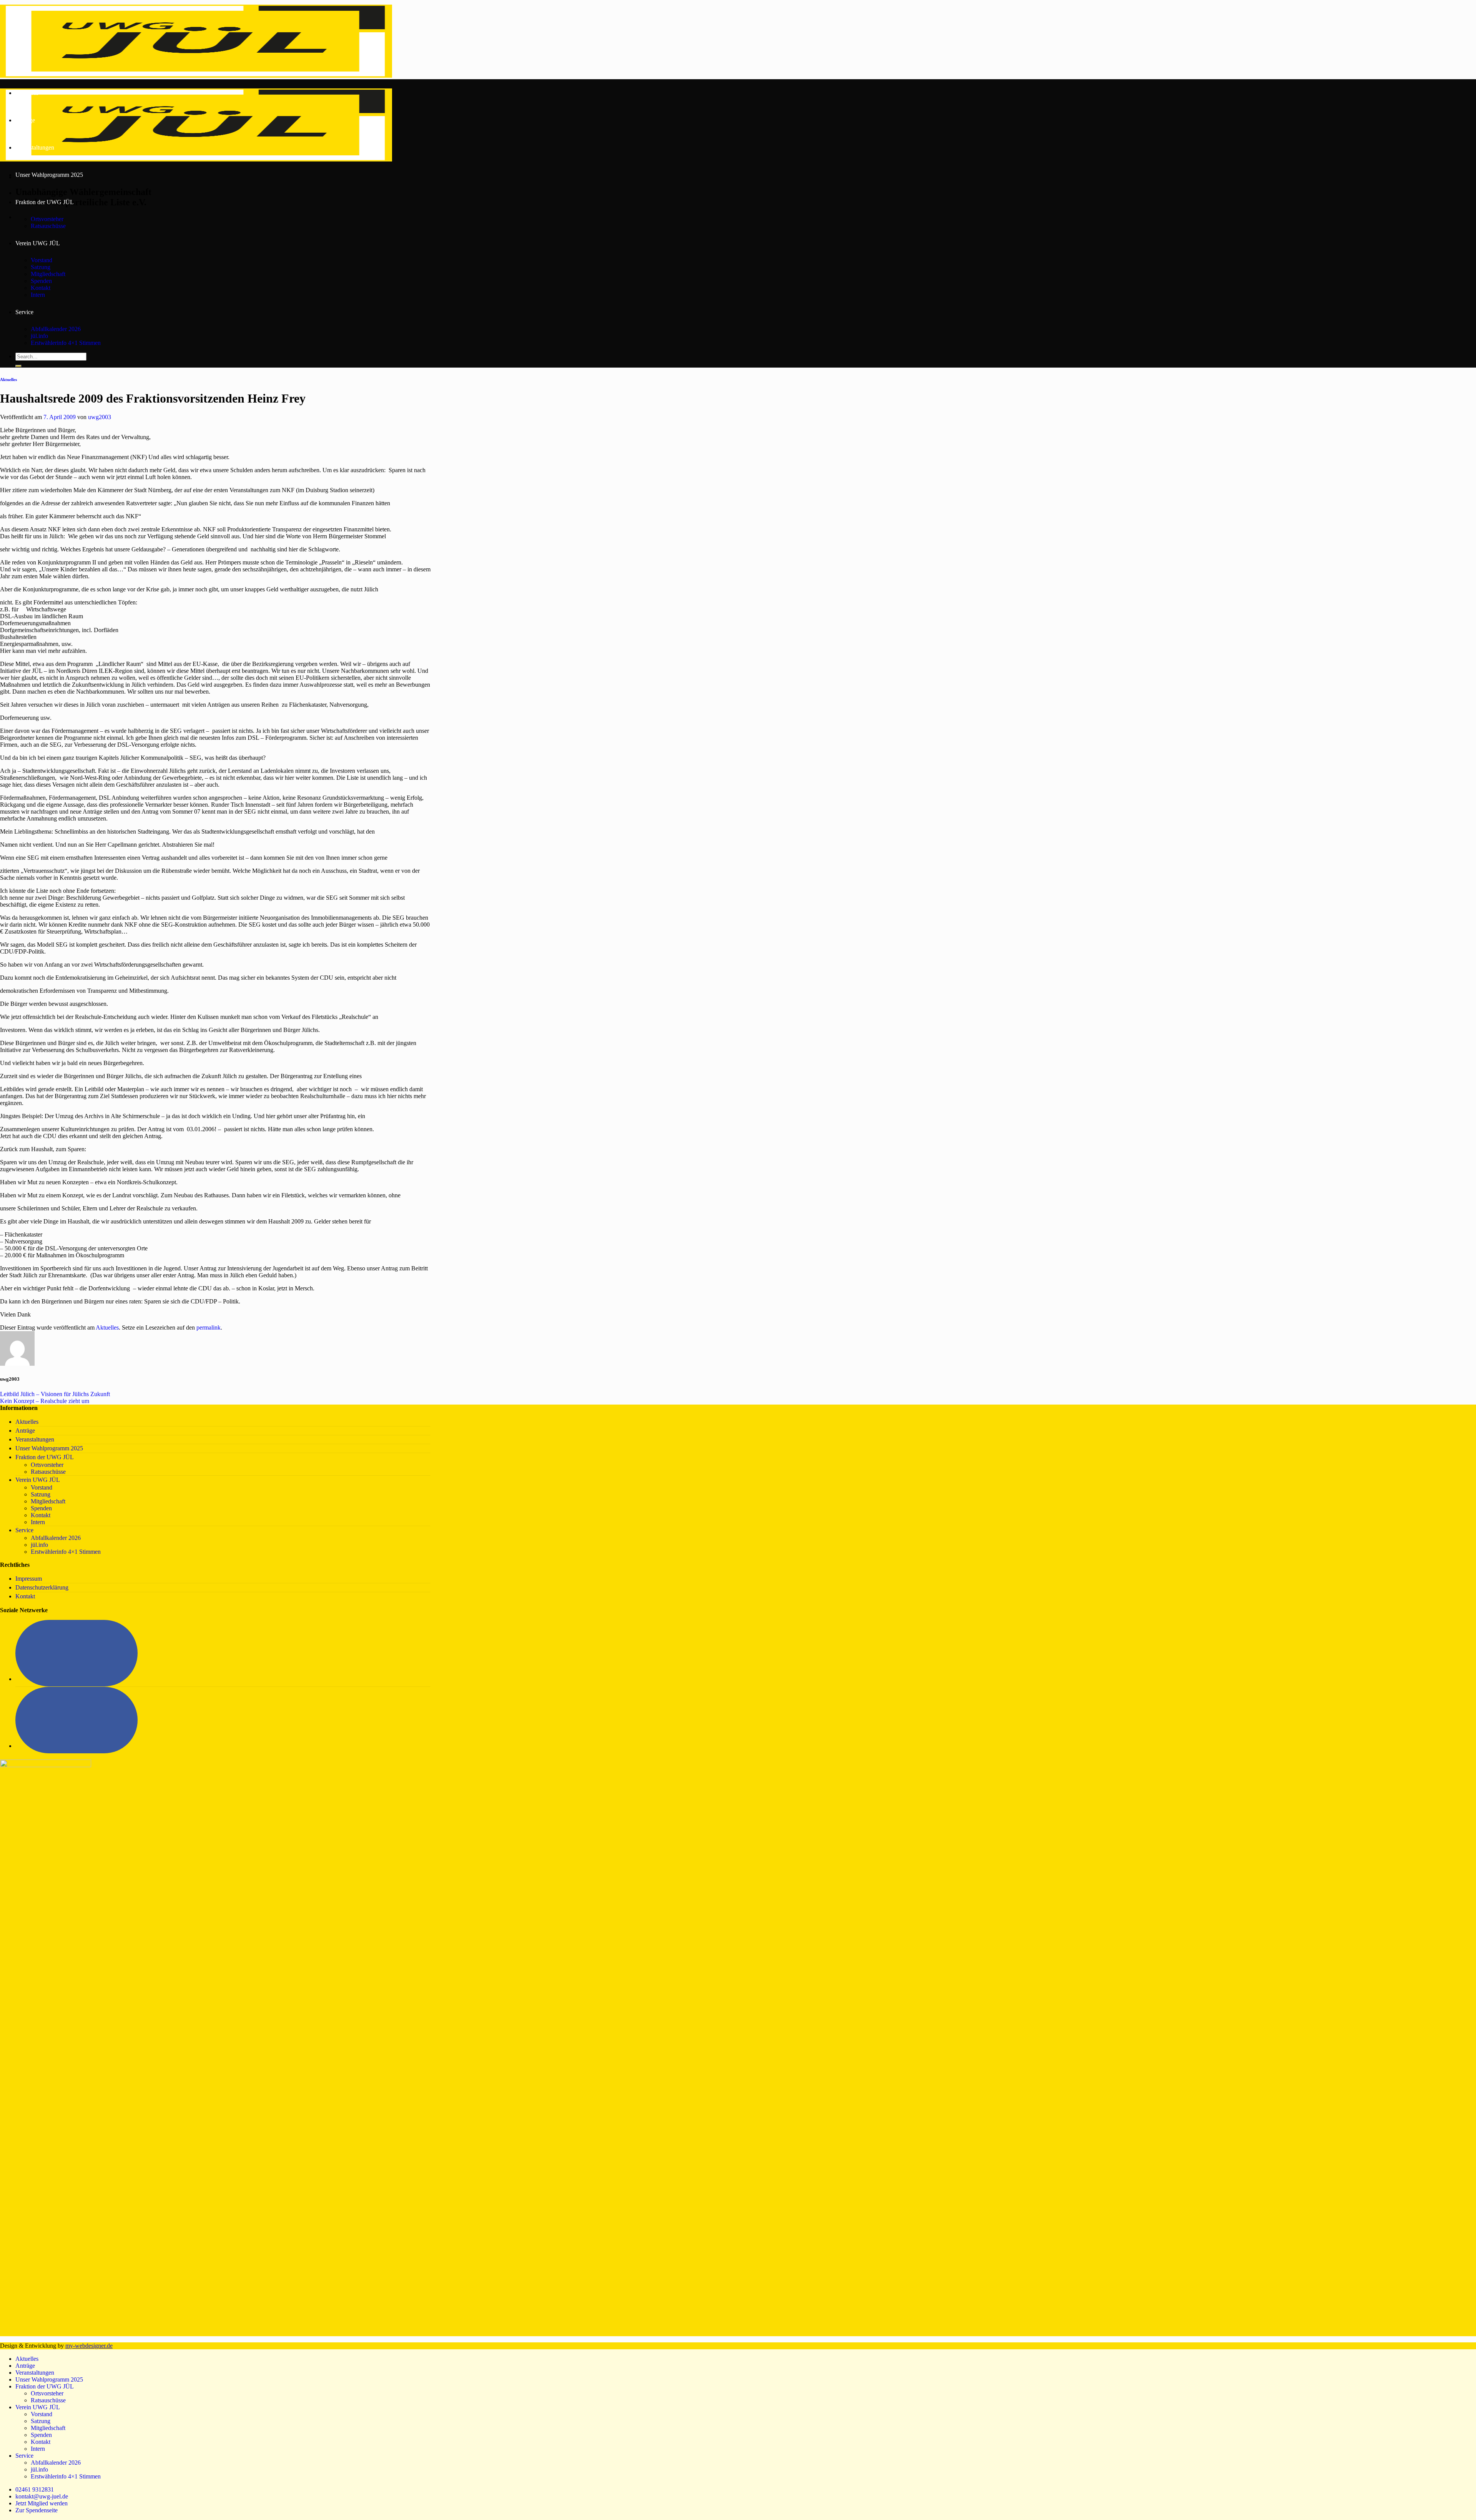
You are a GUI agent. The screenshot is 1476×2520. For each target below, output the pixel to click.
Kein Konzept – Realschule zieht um (45, 1401)
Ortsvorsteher (47, 219)
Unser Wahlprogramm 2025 (49, 175)
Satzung (41, 267)
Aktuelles (27, 93)
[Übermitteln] (18, 366)
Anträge (25, 120)
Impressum (29, 1579)
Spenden (41, 281)
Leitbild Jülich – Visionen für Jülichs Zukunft (55, 1394)
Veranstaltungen (35, 147)
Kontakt (41, 288)
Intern (38, 295)
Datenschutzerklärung (42, 1587)
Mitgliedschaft (48, 274)
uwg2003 (100, 417)
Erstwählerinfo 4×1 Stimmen (66, 343)
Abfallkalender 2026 (56, 329)
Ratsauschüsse (48, 226)
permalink (209, 1327)
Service (24, 312)
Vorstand (42, 260)
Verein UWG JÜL (38, 243)
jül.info (39, 336)
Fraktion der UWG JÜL (45, 202)
